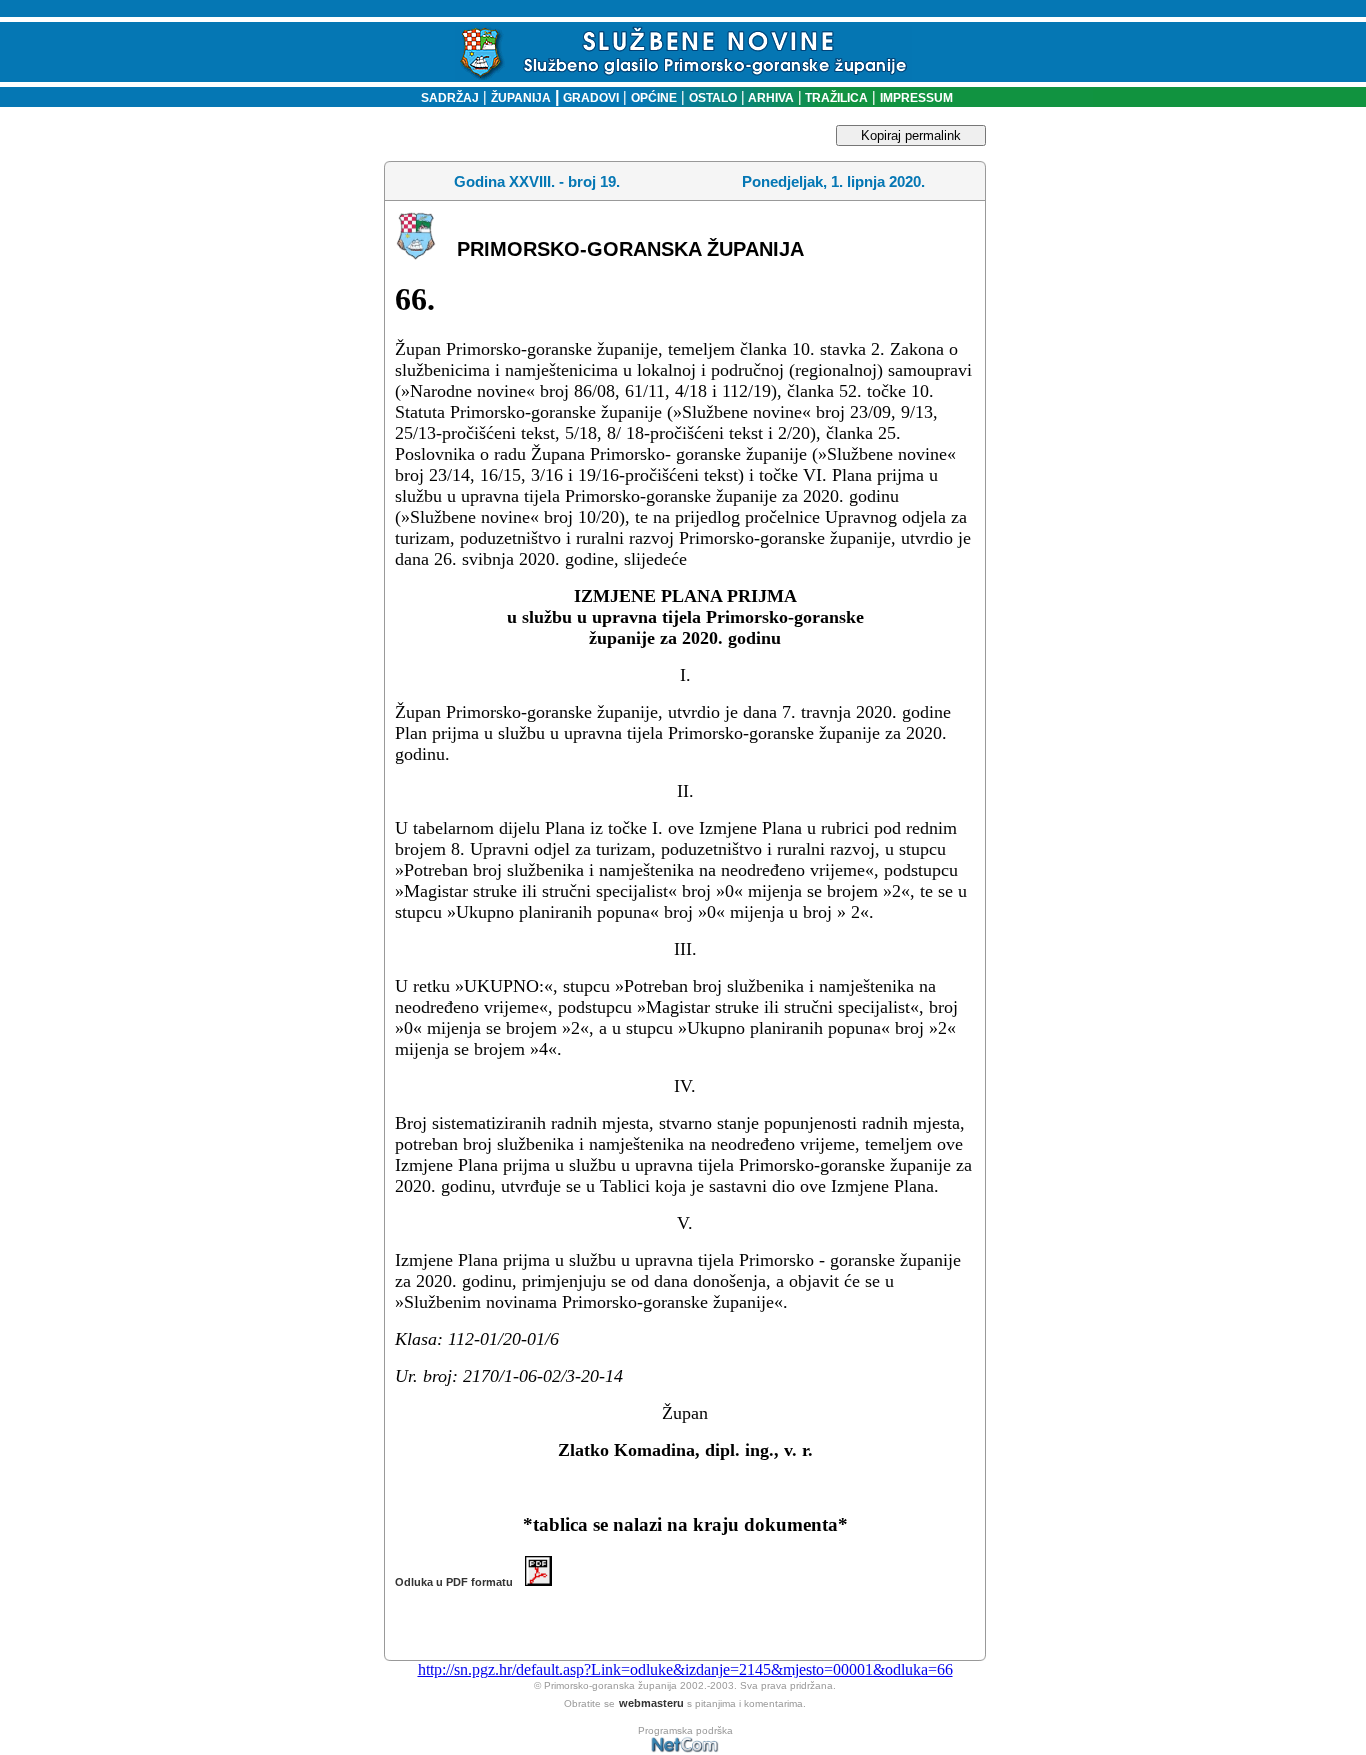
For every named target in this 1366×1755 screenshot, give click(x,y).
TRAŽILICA (835, 98)
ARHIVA (769, 98)
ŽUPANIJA (521, 98)
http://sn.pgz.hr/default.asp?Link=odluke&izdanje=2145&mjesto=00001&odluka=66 (685, 1669)
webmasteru (651, 1703)
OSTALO (713, 98)
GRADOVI (591, 98)
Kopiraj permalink (911, 135)
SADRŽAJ (445, 98)
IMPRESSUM (916, 98)
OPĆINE (654, 98)
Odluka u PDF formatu (460, 1582)
